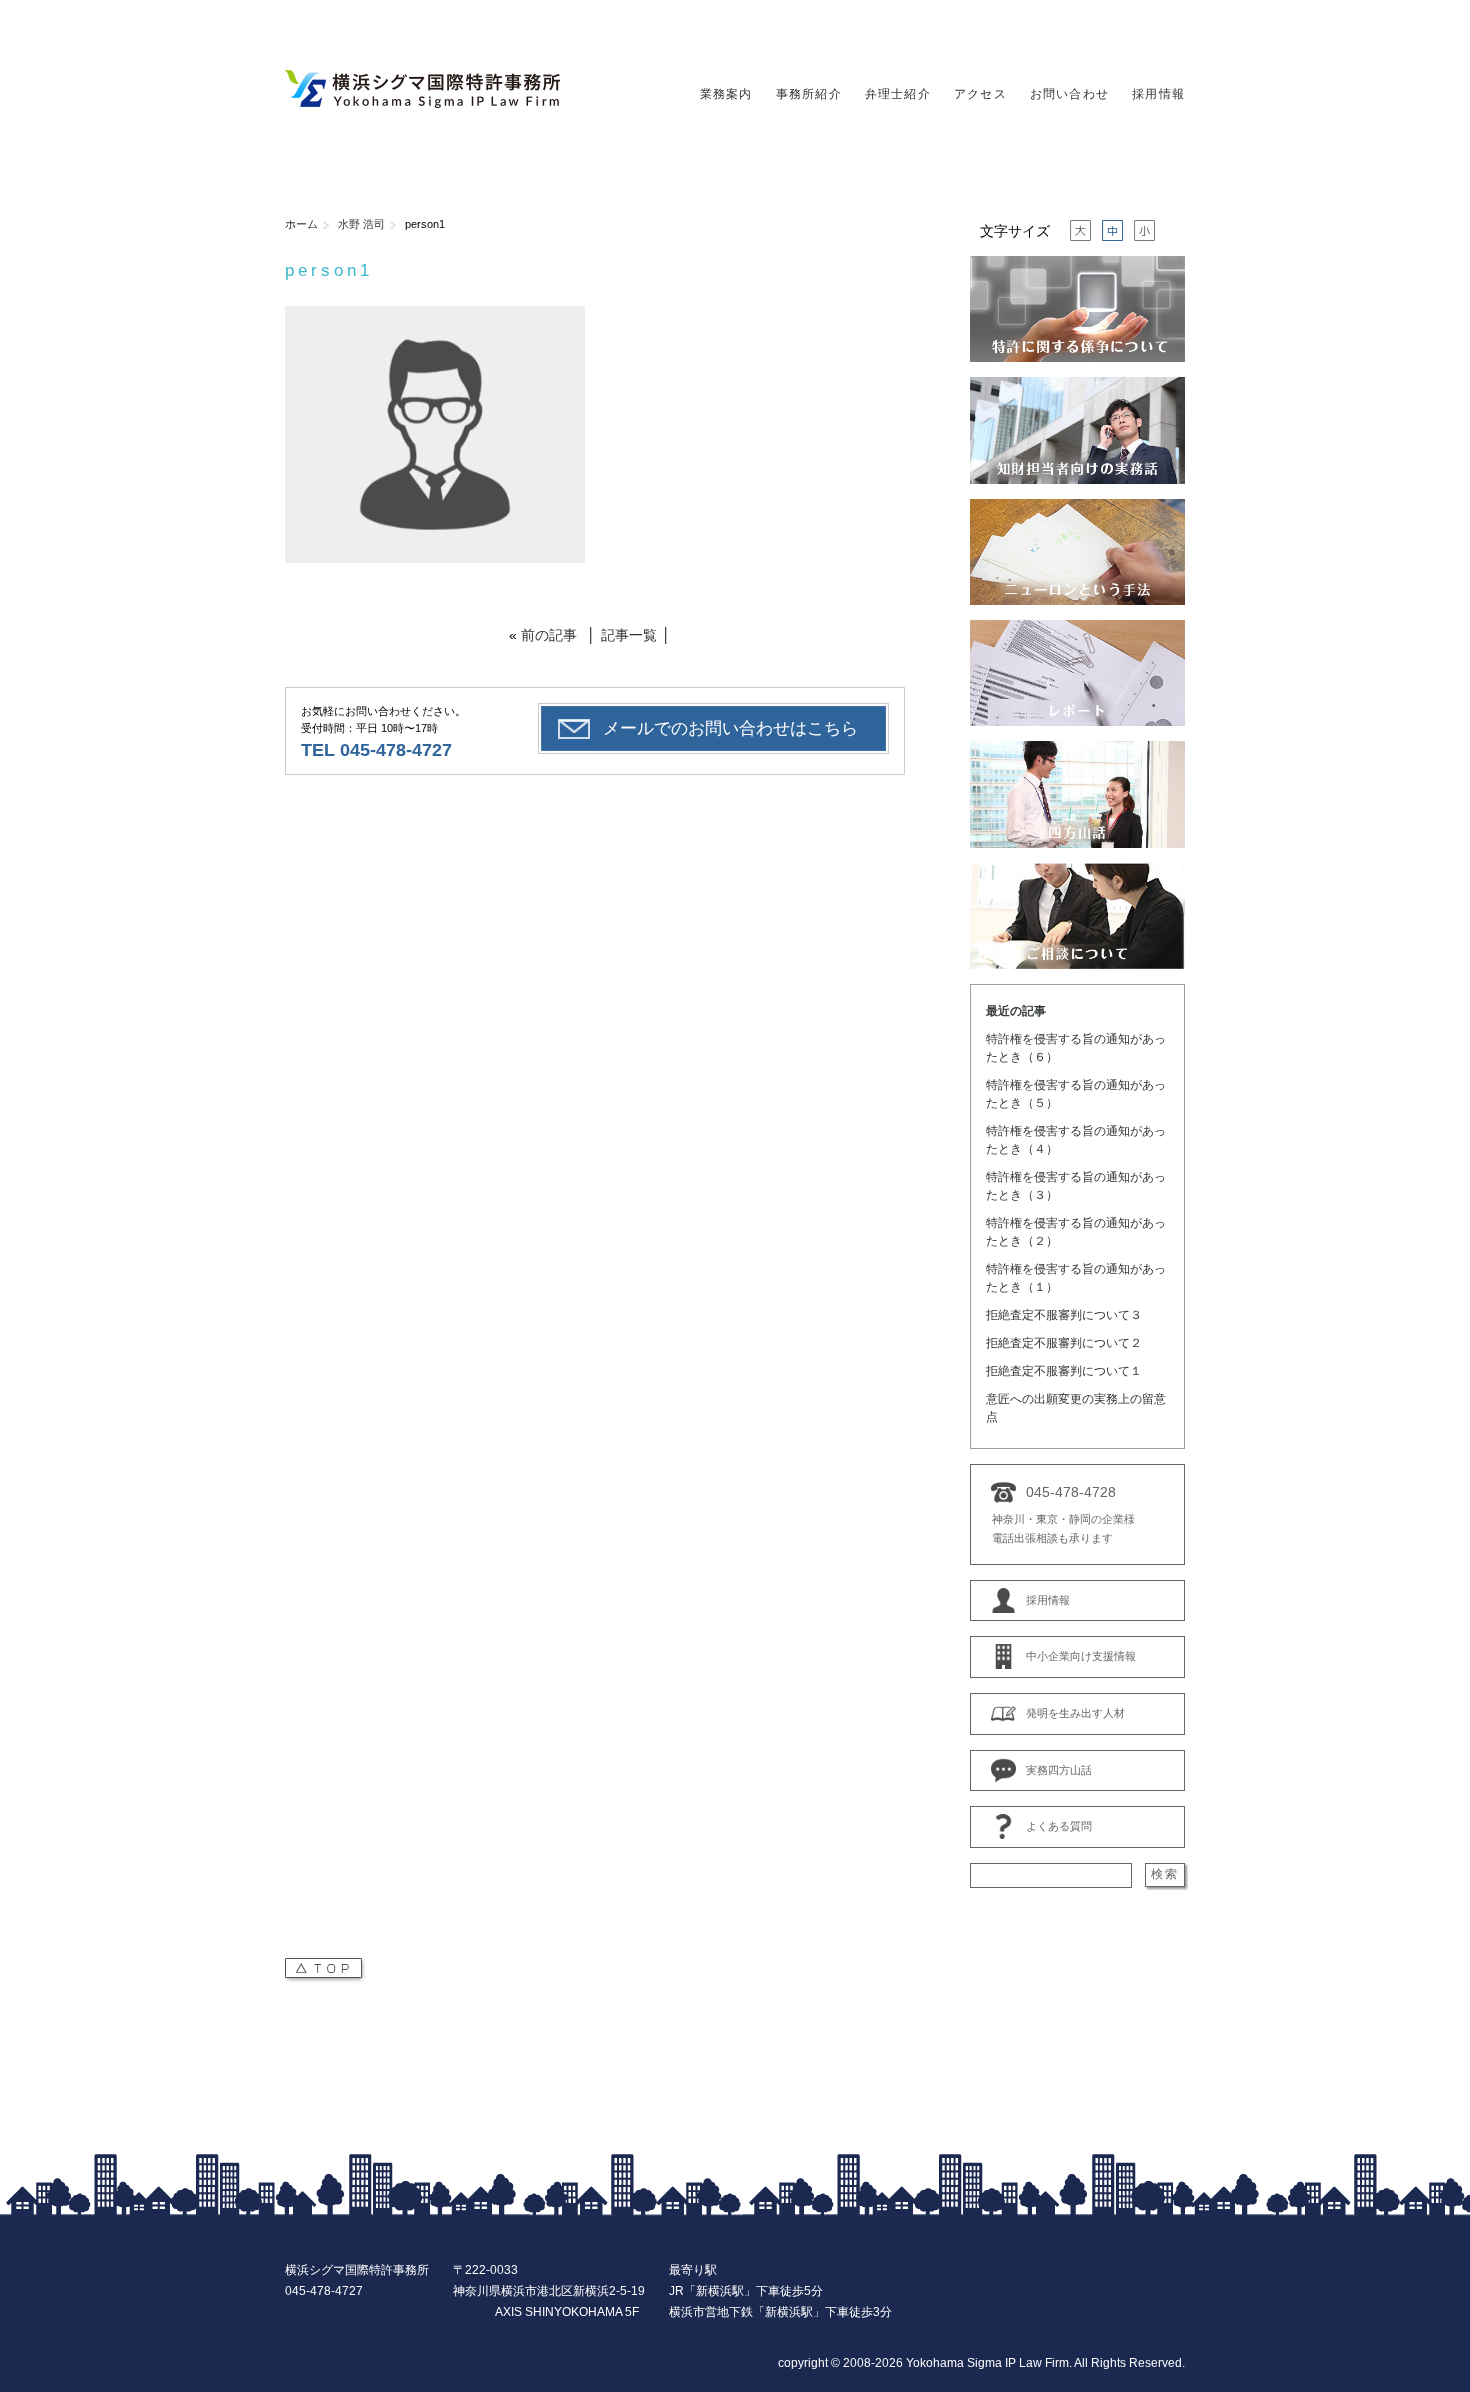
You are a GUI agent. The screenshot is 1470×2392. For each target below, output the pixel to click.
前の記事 (549, 635)
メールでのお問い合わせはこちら (730, 728)
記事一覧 (629, 635)
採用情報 (1158, 94)
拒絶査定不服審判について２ (1064, 1343)
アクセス (980, 94)
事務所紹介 (809, 94)
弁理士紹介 (898, 94)
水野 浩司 (361, 224)
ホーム (301, 224)
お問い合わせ (1069, 94)
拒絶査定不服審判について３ (1064, 1315)
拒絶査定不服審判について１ (1064, 1371)
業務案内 (726, 94)
